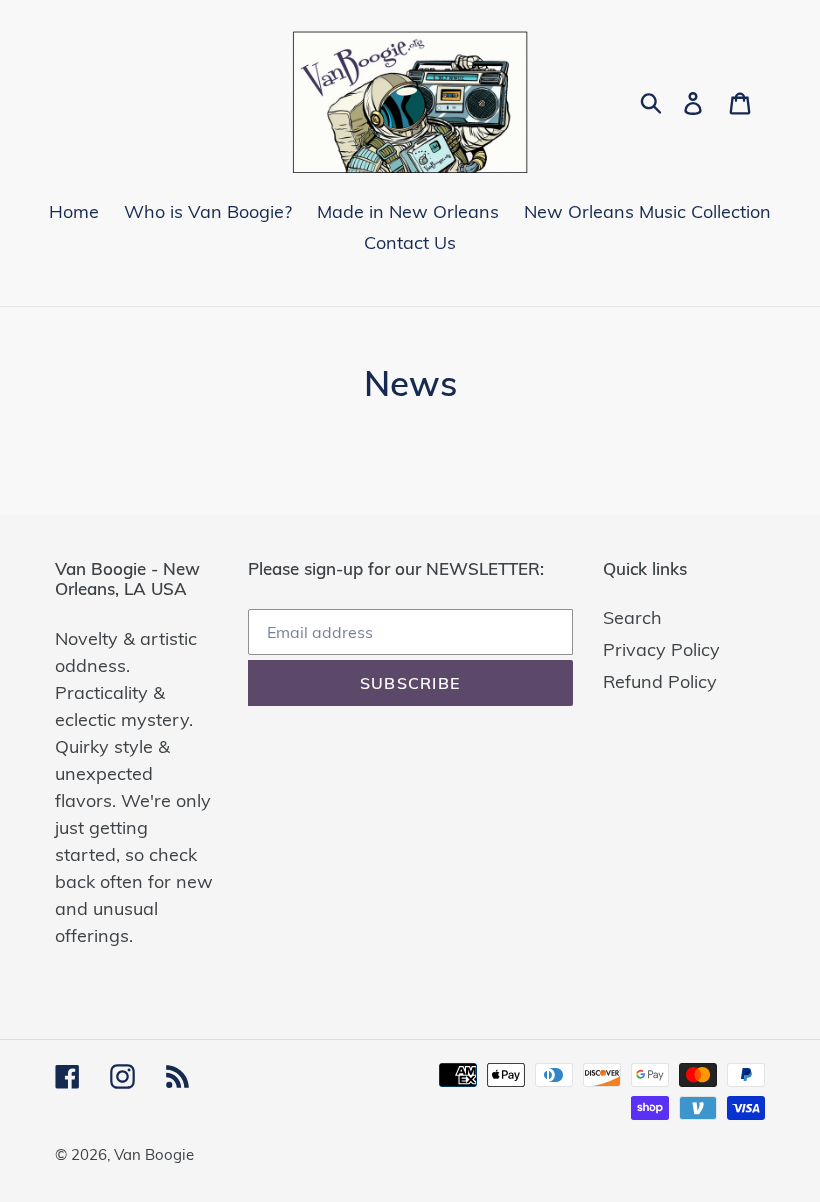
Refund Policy (660, 681)
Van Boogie (154, 1154)
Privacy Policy (661, 649)
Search (632, 617)
